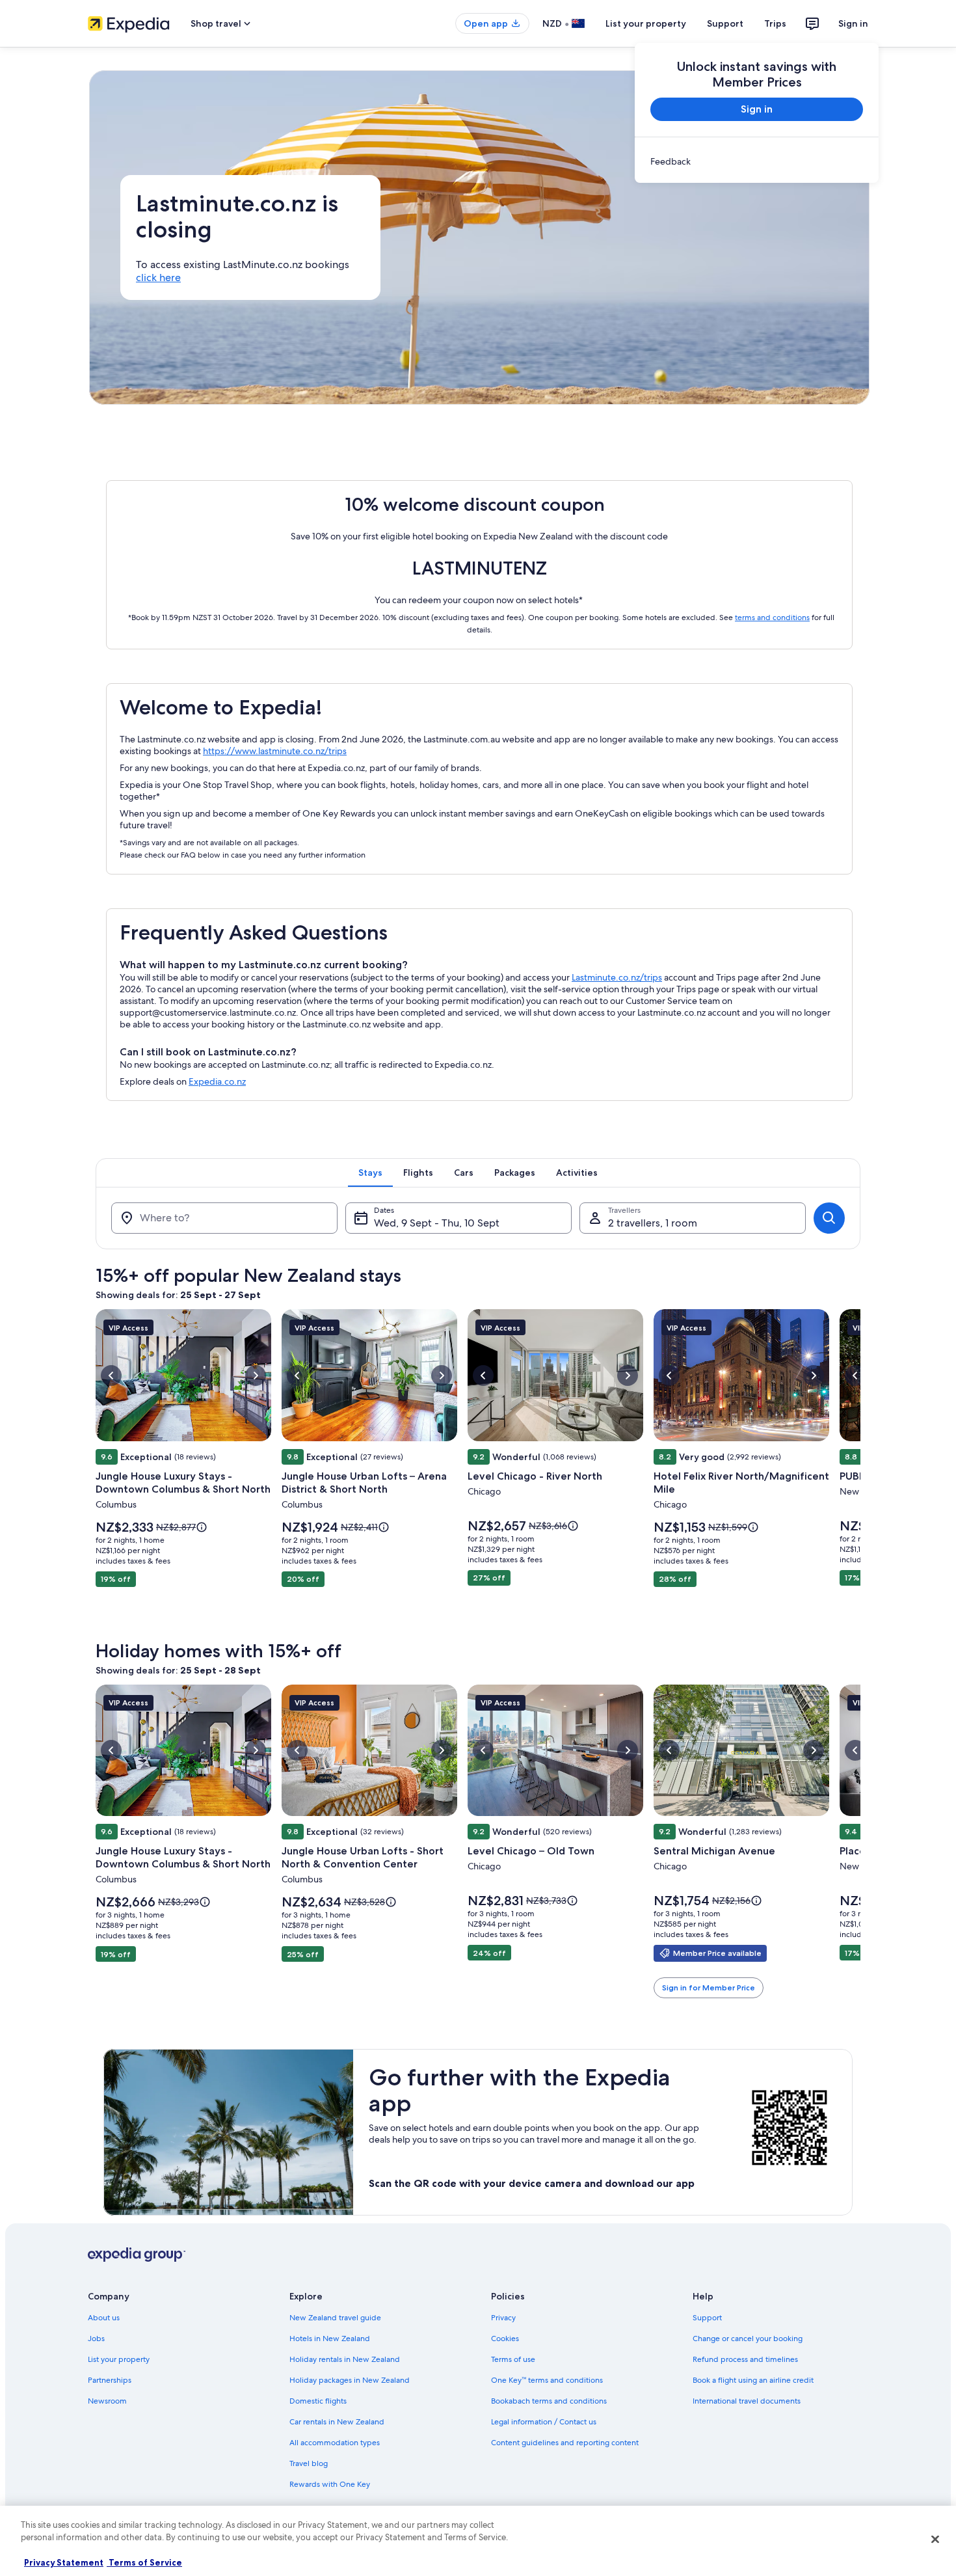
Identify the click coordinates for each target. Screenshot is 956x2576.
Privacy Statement (64, 2562)
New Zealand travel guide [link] (335, 2318)
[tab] (370, 1173)
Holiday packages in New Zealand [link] (350, 2380)
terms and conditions (772, 617)
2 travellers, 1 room (653, 1223)
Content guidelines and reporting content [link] (565, 2443)
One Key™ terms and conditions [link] (547, 2380)
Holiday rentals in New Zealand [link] (345, 2359)
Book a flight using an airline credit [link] (753, 2380)
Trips (775, 23)
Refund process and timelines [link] (745, 2359)
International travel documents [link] (747, 2401)
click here (158, 278)
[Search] (829, 1218)
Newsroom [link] (107, 2401)
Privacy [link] (503, 2318)
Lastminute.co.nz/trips (617, 977)
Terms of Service (144, 2562)
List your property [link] (119, 2359)
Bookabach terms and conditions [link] (549, 2401)
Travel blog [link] (309, 2463)
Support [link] (707, 2318)
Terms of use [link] (513, 2359)
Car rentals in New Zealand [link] (337, 2422)
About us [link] (104, 2318)
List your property (646, 23)
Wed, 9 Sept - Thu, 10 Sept (437, 1223)
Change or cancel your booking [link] (748, 2339)
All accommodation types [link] (335, 2443)
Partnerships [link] (110, 2380)
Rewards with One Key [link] (330, 2484)
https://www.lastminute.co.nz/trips (275, 751)
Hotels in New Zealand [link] (330, 2339)
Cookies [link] (505, 2339)
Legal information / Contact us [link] (544, 2422)
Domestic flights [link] (318, 2401)
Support (725, 23)
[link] (757, 161)
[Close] (935, 2539)
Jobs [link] (96, 2339)
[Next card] (860, 1467)
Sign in (853, 23)
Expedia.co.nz (217, 1081)
